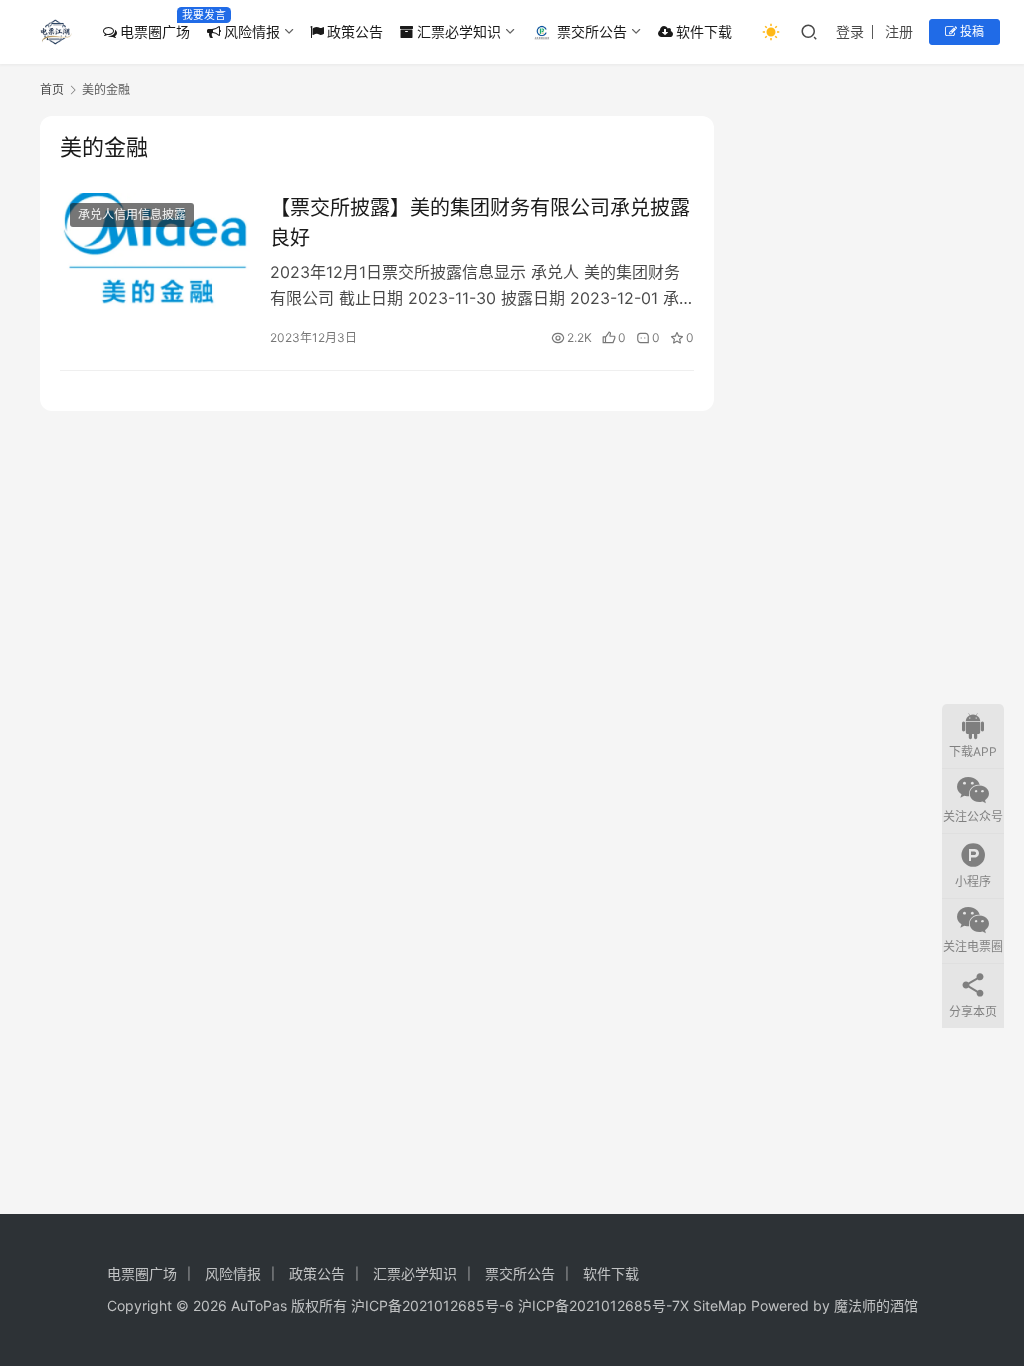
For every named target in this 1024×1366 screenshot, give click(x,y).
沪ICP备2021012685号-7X (603, 1305)
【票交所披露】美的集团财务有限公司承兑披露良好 (480, 222)
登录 (850, 31)
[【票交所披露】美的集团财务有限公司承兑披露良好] (155, 252)
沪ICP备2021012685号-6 (432, 1305)
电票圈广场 (155, 31)
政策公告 (355, 31)
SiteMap (720, 1305)
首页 (52, 89)
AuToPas (259, 1305)
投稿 (970, 31)
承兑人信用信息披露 (132, 214)
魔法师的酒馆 (876, 1305)
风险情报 (252, 31)
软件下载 (704, 31)
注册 (899, 31)
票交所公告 (592, 31)
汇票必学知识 (459, 31)
